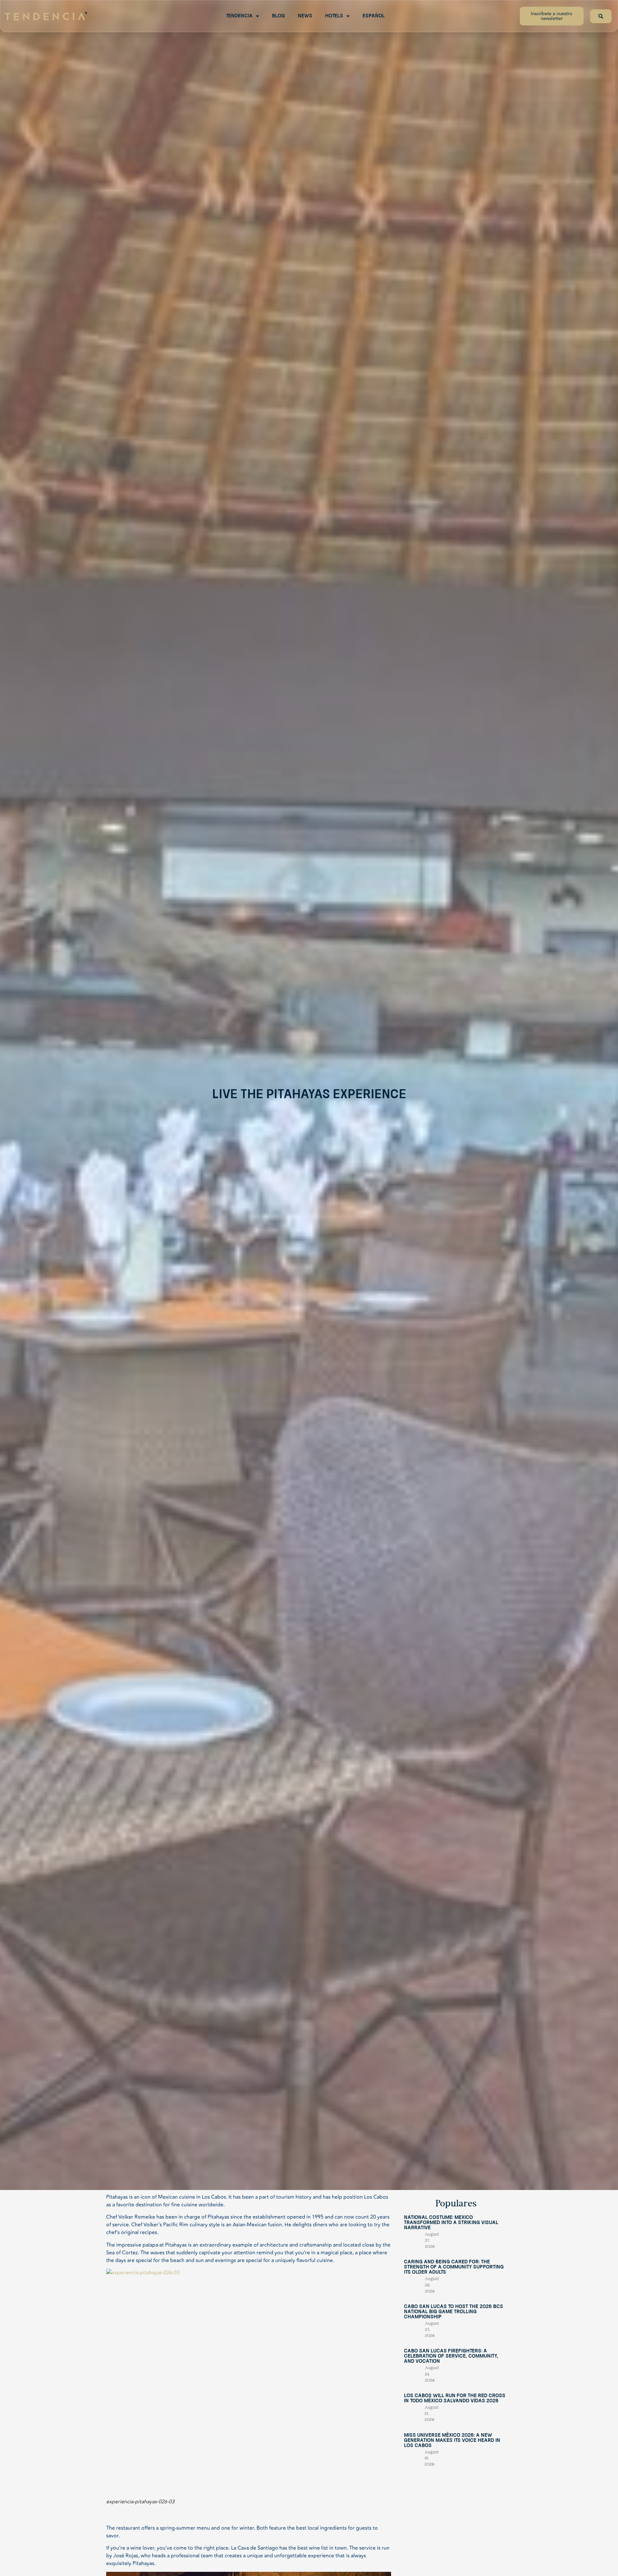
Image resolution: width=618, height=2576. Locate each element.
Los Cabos (213, 2197)
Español (374, 16)
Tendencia (239, 16)
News (305, 16)
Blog (278, 16)
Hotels (334, 16)
